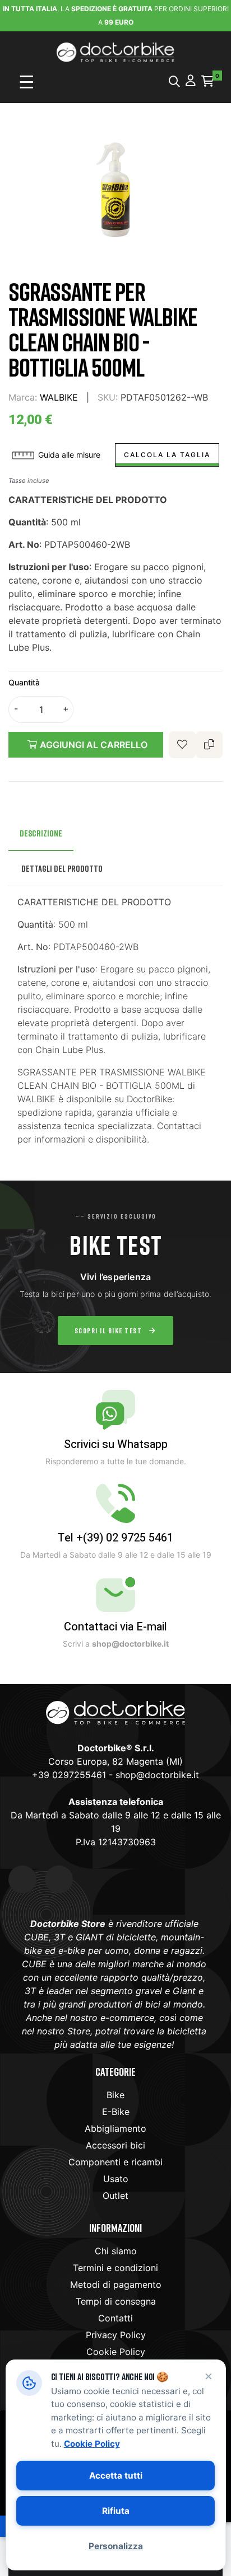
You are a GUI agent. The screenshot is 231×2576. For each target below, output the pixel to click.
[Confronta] (209, 745)
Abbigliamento (115, 2128)
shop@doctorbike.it (157, 1775)
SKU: (108, 397)
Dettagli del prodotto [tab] (62, 868)
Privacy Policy (116, 2335)
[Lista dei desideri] (182, 745)
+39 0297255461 (69, 1775)
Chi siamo (116, 2251)
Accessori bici (115, 2145)
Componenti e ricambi (115, 2162)
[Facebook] (22, 1879)
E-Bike (116, 2112)
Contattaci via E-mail (115, 1627)
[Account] (191, 81)
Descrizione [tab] (41, 833)
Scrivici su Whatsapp (116, 1444)
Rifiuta (116, 2511)
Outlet (115, 2196)
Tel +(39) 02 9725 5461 (115, 1538)
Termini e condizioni (115, 2268)
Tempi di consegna (116, 2301)
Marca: (23, 397)
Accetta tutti (116, 2476)
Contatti (115, 2318)
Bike (115, 2095)
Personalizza (116, 2546)
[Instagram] (59, 1879)
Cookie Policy (116, 2352)
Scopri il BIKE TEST (108, 1331)
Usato (116, 2179)
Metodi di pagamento (116, 2284)
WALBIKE (59, 397)
